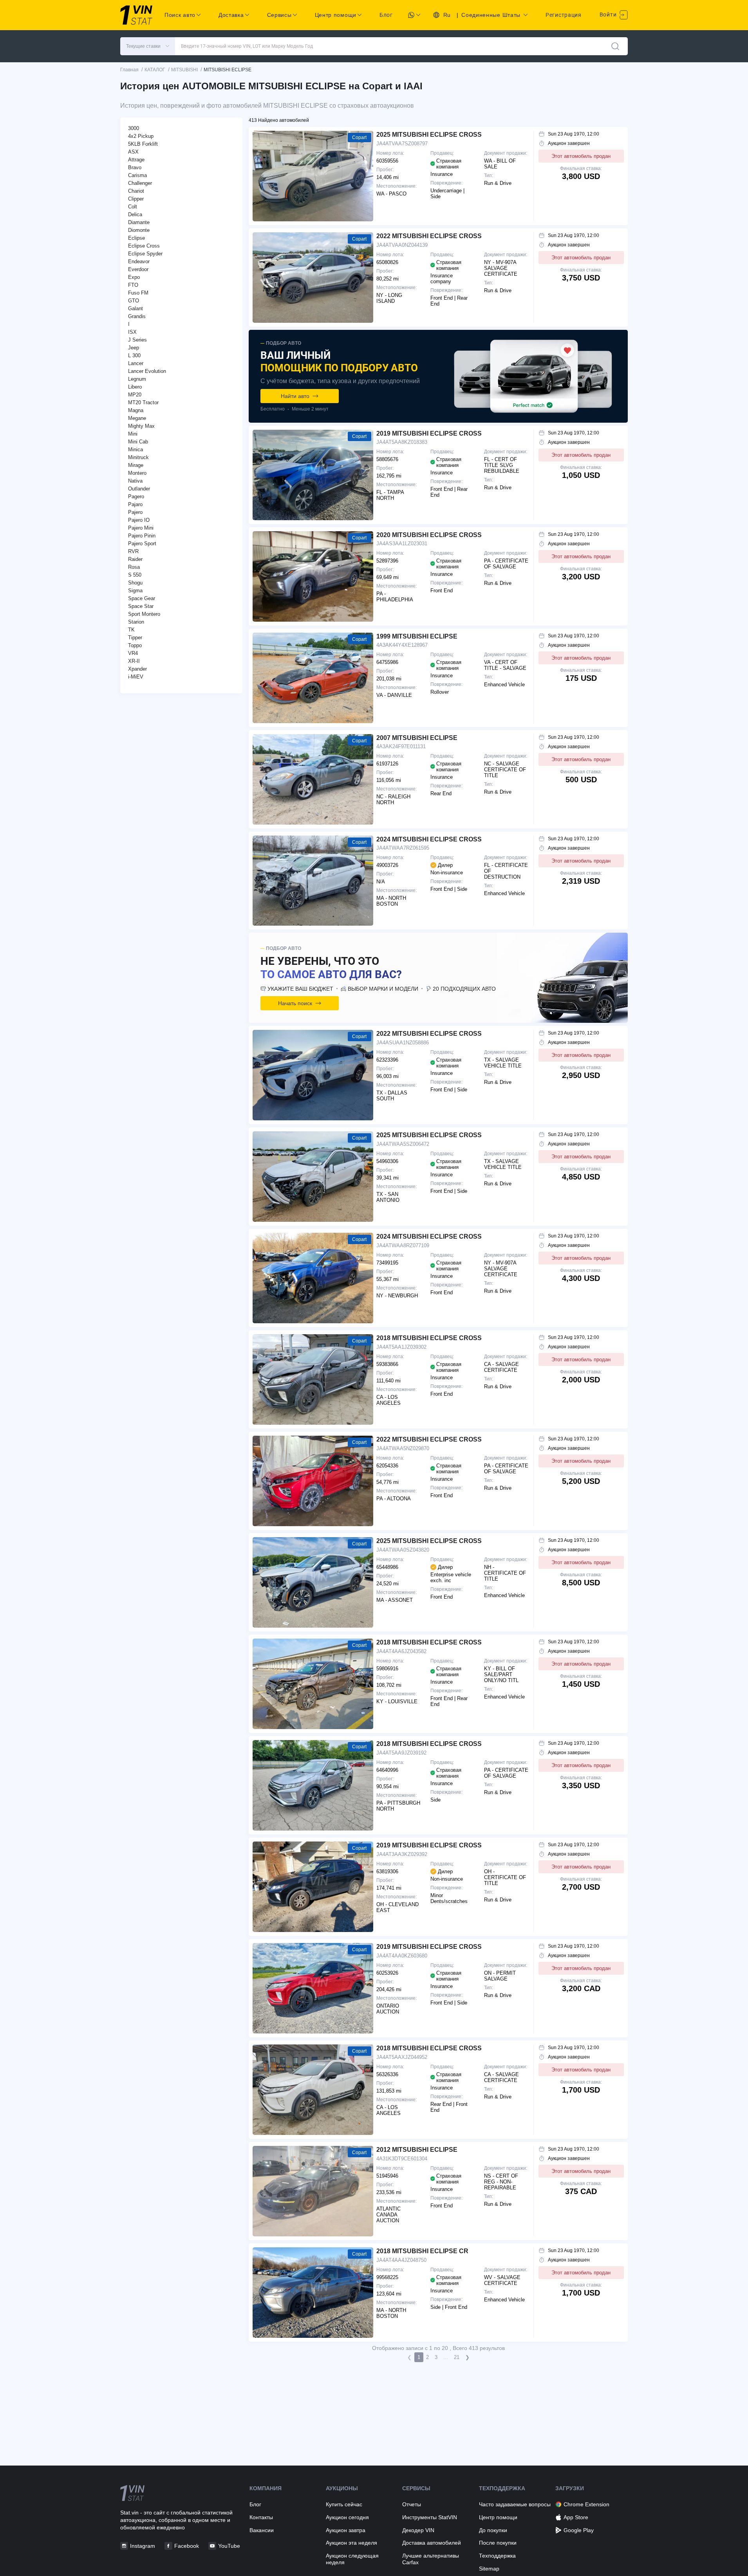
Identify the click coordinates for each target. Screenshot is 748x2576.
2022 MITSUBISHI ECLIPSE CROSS (429, 236)
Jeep (134, 348)
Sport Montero (144, 614)
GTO (134, 301)
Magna (136, 410)
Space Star (141, 606)
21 (457, 2357)
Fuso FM (138, 293)
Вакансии (262, 2530)
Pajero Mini (141, 528)
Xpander (137, 669)
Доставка (231, 15)
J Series (137, 340)
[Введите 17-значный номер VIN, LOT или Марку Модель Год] (615, 46)
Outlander (139, 489)
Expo (134, 277)
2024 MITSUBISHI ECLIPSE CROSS (429, 839)
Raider (135, 559)
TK (131, 630)
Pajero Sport (142, 544)
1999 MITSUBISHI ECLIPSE (417, 636)
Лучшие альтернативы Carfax (431, 2559)
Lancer (136, 363)
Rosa (134, 567)
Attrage (136, 160)
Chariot (136, 191)
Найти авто (295, 396)
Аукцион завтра (346, 2530)
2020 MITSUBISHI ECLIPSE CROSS (429, 535)
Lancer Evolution (147, 371)
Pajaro (135, 504)
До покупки (493, 2530)
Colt (133, 207)
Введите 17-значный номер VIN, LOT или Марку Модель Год (247, 46)
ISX (132, 332)
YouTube (229, 2546)
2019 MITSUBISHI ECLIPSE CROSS (429, 433)
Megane (137, 418)
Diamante (139, 222)
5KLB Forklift (143, 144)
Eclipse (136, 238)
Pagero (136, 497)
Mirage (136, 465)
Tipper (135, 638)
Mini (133, 434)
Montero (137, 473)
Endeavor (139, 261)
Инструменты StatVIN (430, 2517)
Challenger (140, 183)
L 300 (134, 355)
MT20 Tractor (143, 402)
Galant (136, 308)
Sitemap (489, 2569)
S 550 (135, 575)
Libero (135, 387)
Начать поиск (295, 1003)
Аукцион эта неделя (351, 2543)
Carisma (137, 175)
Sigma (135, 591)
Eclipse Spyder (145, 254)
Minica (136, 450)
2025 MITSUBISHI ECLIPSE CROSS (429, 135)
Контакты (261, 2517)
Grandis (137, 316)
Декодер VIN (418, 2530)
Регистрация (564, 15)
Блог (386, 15)
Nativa (135, 481)
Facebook (187, 2546)
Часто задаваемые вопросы (515, 2504)
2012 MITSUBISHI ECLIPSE (417, 2150)
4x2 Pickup (141, 136)
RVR (133, 551)
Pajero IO (139, 520)
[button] (148, 46)
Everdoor (138, 269)
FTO (133, 285)
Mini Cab (138, 442)
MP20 (135, 395)
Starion (136, 622)
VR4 (133, 653)
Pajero (135, 512)
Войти (609, 14)
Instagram (143, 2546)
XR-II (134, 661)
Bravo (135, 167)
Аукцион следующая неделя (352, 2559)
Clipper (136, 199)
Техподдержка (497, 2556)
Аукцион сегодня (347, 2517)
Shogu (135, 583)
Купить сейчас (344, 2504)
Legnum (137, 379)
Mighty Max (141, 426)
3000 (134, 128)
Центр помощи (498, 2517)
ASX (133, 152)
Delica (135, 214)
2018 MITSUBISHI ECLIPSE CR (422, 2251)
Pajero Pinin (142, 536)
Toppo (135, 645)
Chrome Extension (586, 2504)
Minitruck (138, 457)
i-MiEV (136, 677)
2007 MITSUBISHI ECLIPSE (417, 738)
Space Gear (142, 598)
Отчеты (412, 2504)
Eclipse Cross (144, 246)
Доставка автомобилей (432, 2543)
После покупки (498, 2543)
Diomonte (139, 230)
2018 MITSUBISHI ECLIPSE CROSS (429, 1338)
